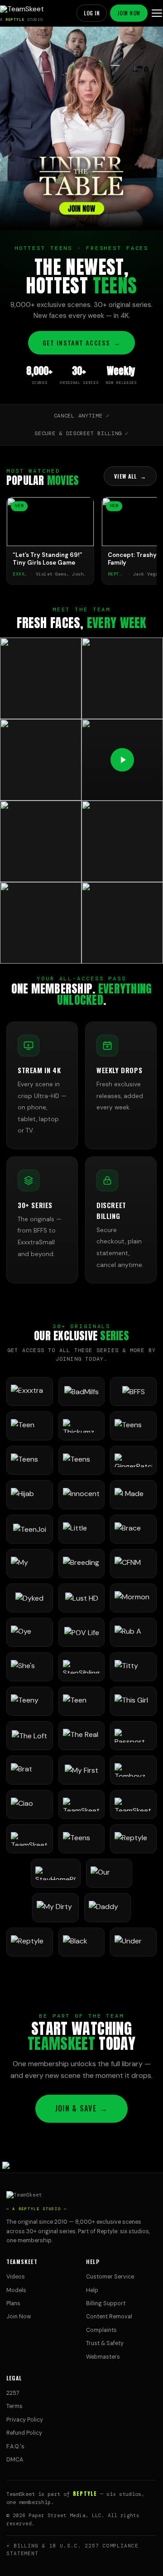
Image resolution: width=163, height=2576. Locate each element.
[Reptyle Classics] (30, 1942)
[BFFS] (133, 1391)
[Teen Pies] (30, 1426)
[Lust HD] (82, 1598)
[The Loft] (30, 1736)
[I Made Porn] (133, 1495)
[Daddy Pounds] (108, 1908)
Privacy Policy (25, 2420)
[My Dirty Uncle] (55, 1908)
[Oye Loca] (30, 1632)
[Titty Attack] (133, 1667)
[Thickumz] (82, 1426)
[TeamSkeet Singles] (82, 1804)
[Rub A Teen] (133, 1632)
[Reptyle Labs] (133, 1839)
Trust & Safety (105, 2343)
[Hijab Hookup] (30, 1495)
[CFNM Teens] (133, 1564)
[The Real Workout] (82, 1736)
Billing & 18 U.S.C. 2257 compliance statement (72, 2550)
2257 (13, 2393)
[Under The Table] (133, 1942)
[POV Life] (82, 1632)
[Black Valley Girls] (82, 1942)
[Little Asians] (82, 1529)
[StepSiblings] (82, 1667)
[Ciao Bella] (30, 1804)
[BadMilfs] (82, 1391)
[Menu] (157, 13)
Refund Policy (24, 2433)
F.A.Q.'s (15, 2446)
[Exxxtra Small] (30, 1391)
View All (130, 476)
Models (16, 2290)
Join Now (129, 13)
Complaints (101, 2330)
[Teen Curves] (82, 1701)
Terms (14, 2406)
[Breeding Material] (82, 1564)
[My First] (82, 1770)
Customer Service (110, 2277)
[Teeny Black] (30, 1701)
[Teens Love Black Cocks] (82, 1460)
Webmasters (103, 2357)
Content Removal (109, 2317)
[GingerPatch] (133, 1460)
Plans (13, 2303)
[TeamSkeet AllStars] (30, 1839)
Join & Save (81, 2108)
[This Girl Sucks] (133, 1701)
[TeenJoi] (30, 1529)
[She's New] (30, 1667)
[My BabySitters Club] (30, 1564)
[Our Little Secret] (109, 1873)
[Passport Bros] (133, 1736)
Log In (92, 13)
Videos (16, 2277)
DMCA (15, 2460)
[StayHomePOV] (56, 1873)
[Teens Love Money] (82, 1839)
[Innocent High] (82, 1495)
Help (92, 2290)
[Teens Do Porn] (133, 1426)
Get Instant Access (81, 343)
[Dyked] (30, 1598)
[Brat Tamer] (30, 1770)
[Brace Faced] (133, 1529)
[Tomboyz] (133, 1770)
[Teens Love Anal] (30, 1460)
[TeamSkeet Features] (133, 1804)
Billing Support (106, 2303)
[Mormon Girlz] (133, 1598)
